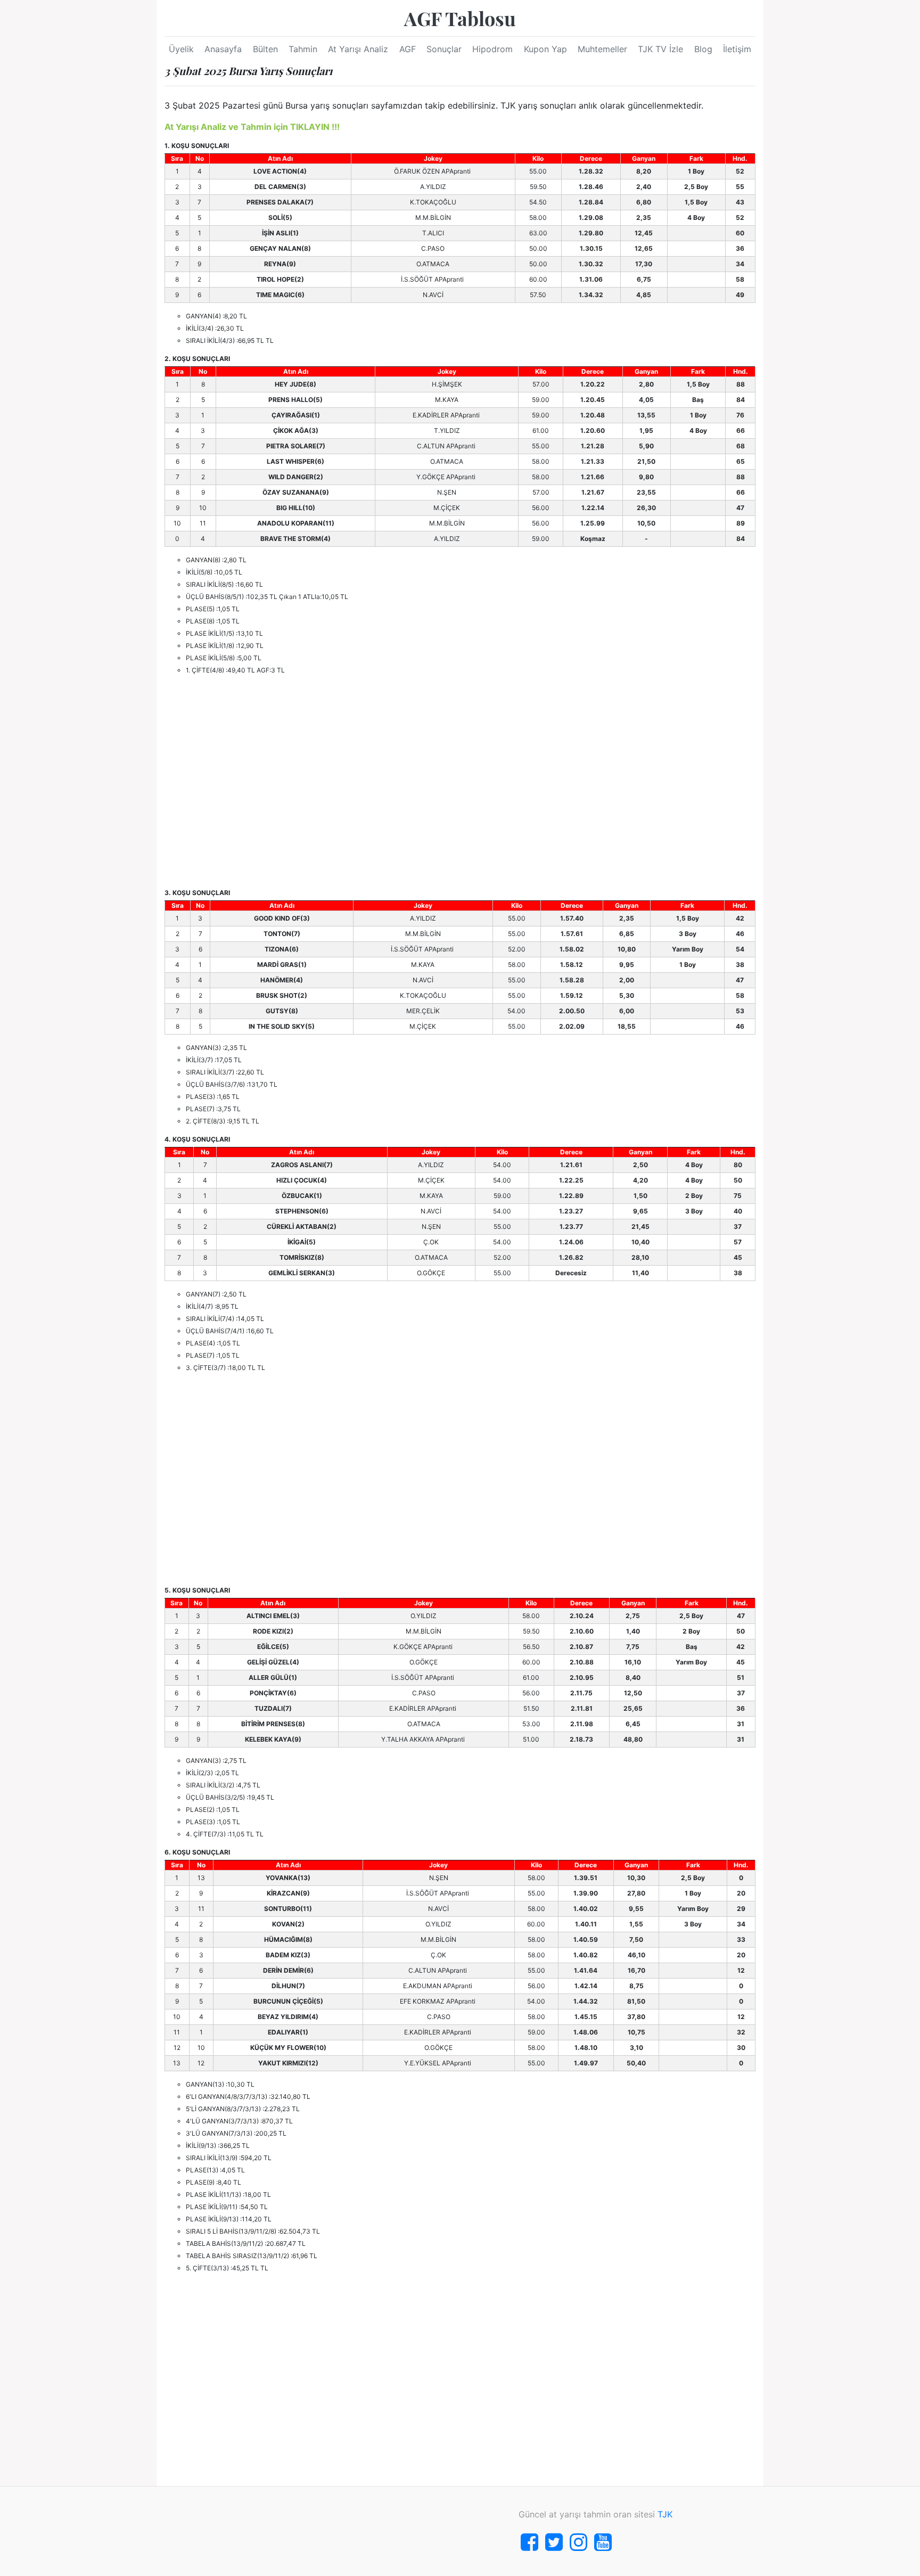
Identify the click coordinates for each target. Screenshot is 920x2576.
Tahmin (303, 49)
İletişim (737, 49)
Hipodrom (492, 49)
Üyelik (181, 49)
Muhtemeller (602, 49)
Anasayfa (223, 49)
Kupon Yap (545, 49)
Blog (703, 49)
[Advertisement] (460, 782)
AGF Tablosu (460, 18)
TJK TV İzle (660, 49)
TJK (665, 2514)
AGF (408, 49)
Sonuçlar (444, 49)
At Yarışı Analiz (358, 49)
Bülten (265, 49)
